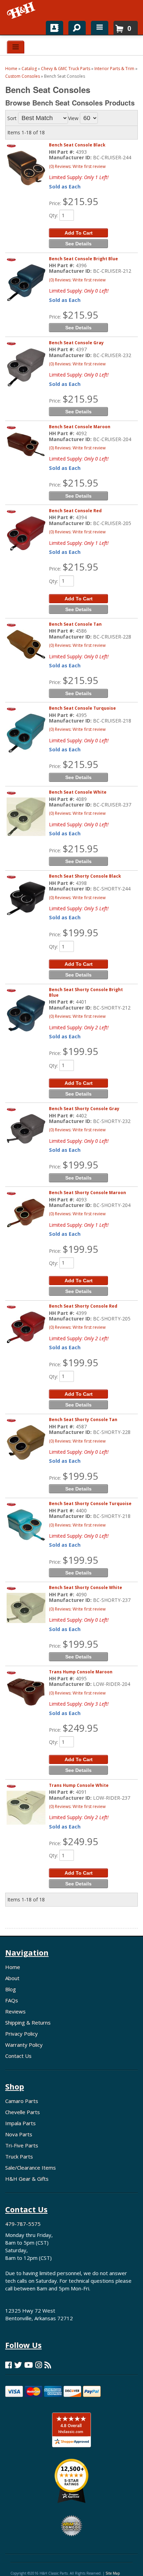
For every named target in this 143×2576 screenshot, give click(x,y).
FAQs (12, 2000)
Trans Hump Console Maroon (81, 1672)
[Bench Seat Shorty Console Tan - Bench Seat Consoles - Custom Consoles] (26, 1442)
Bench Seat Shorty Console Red (83, 1306)
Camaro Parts (22, 2101)
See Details (78, 861)
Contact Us (18, 2056)
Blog (11, 1989)
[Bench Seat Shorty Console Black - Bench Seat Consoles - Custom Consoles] (26, 898)
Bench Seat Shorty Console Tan (83, 1420)
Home (13, 1967)
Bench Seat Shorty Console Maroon (87, 1193)
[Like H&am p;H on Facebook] (9, 2365)
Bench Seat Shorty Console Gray (84, 1109)
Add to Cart (79, 964)
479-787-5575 (23, 2224)
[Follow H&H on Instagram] (39, 2365)
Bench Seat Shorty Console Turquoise (90, 1504)
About (12, 1978)
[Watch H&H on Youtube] (29, 2365)
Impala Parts (20, 2123)
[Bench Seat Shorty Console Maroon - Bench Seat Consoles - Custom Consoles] (26, 1213)
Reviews (15, 2011)
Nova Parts (19, 2134)
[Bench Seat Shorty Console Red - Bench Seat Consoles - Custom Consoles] (26, 1327)
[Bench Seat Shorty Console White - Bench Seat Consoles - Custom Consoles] (26, 1608)
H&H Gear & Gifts (27, 2179)
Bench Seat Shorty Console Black (85, 876)
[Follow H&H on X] (18, 2365)
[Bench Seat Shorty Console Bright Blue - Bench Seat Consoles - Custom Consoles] (26, 1013)
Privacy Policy (22, 2034)
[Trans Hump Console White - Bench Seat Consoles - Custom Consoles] (26, 1808)
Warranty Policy (24, 2045)
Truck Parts (19, 2156)
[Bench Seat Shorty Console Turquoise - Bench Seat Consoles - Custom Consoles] (26, 1525)
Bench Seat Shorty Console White (86, 1587)
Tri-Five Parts (22, 2145)
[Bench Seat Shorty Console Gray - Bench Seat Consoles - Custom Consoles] (26, 1129)
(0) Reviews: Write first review (77, 898)
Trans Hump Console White (79, 1785)
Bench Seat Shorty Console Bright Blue (86, 992)
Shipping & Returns (28, 2022)
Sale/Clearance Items (31, 2168)
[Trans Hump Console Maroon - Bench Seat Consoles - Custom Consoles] (26, 1692)
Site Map (113, 2573)
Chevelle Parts (23, 2112)
